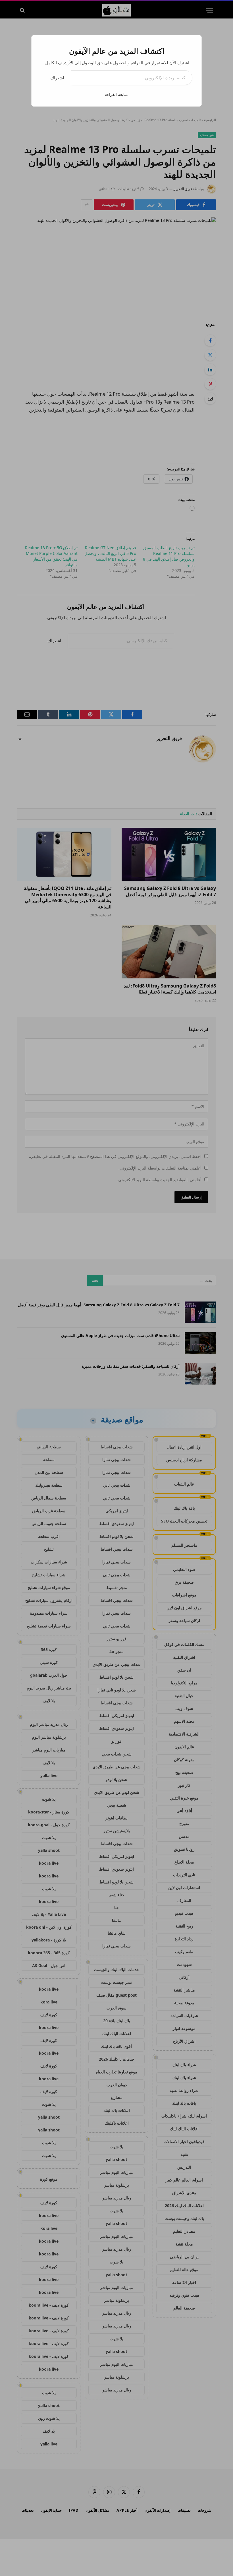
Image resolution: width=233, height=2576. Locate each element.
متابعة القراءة (116, 94)
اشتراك (57, 78)
